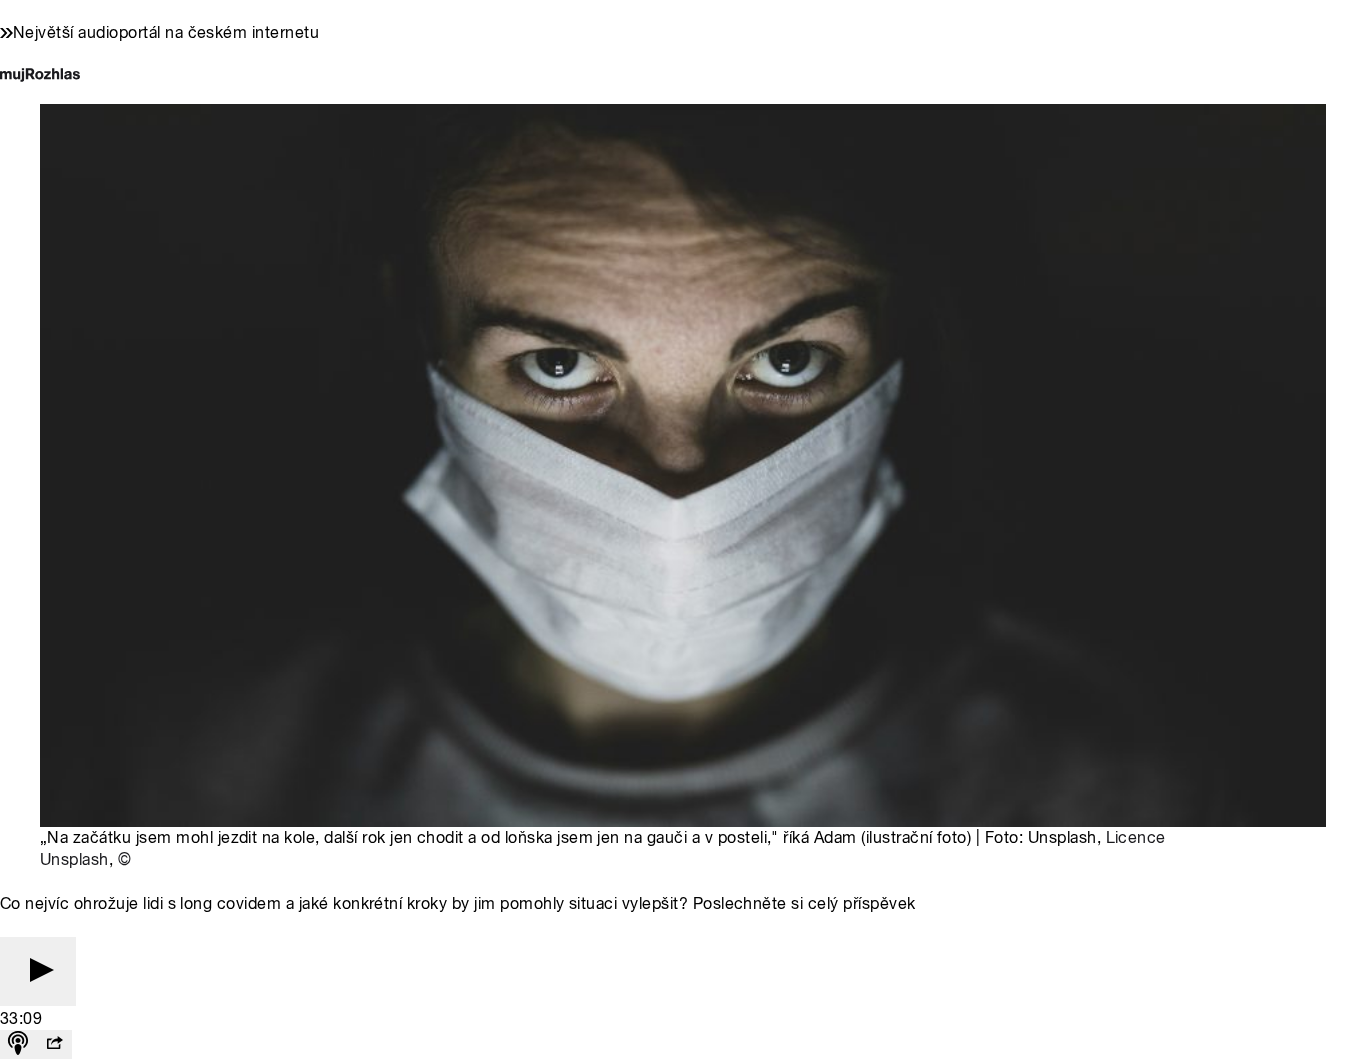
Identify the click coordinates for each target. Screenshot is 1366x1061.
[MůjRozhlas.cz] (40, 76)
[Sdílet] (54, 1044)
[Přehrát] (38, 971)
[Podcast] (18, 1044)
